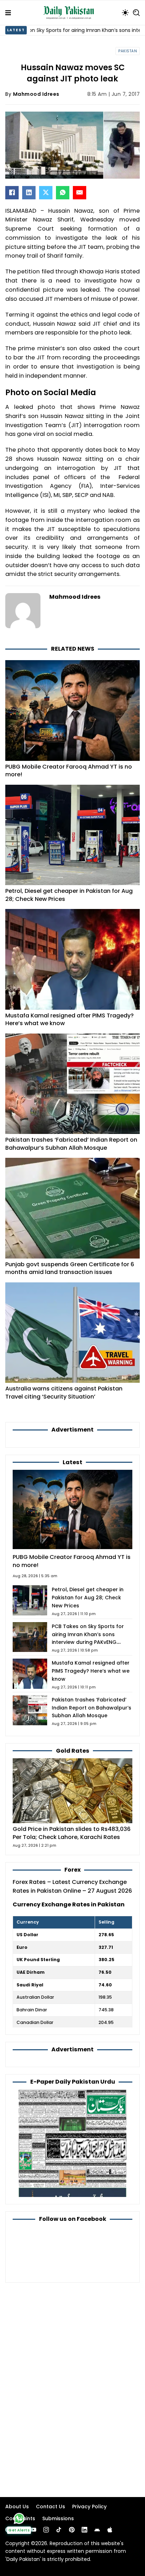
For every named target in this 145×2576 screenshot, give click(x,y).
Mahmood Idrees (36, 94)
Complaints (20, 2518)
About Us (17, 2507)
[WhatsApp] (63, 193)
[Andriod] (97, 2530)
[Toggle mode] (125, 13)
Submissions (58, 2518)
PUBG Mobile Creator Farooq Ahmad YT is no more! (69, 771)
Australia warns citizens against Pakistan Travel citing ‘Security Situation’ (64, 1393)
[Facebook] (12, 193)
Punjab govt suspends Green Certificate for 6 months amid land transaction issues (70, 1268)
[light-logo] (70, 13)
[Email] (80, 193)
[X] (46, 193)
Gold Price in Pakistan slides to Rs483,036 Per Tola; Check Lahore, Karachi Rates (72, 1833)
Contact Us (51, 2507)
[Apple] (110, 2530)
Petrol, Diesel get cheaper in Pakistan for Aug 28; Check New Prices (69, 895)
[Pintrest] (72, 2530)
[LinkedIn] (29, 193)
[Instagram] (46, 2530)
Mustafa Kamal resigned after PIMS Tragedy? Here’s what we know (70, 1020)
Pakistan (128, 51)
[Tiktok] (59, 2530)
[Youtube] (33, 2530)
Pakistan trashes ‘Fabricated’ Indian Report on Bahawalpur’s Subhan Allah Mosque (71, 1144)
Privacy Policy (89, 2507)
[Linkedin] (84, 2530)
